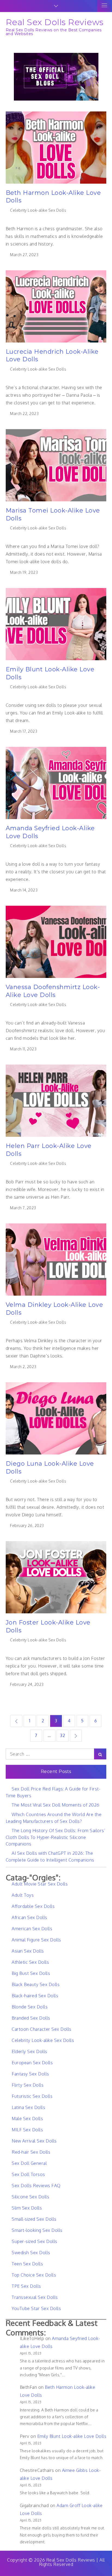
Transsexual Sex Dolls (35, 2297)
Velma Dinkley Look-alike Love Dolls (55, 1309)
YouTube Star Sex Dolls (36, 2308)
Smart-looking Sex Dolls (37, 2230)
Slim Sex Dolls (27, 2208)
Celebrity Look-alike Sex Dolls (38, 210)
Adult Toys (23, 1895)
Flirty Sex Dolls (28, 2085)
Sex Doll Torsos (28, 2174)
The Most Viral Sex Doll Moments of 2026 (56, 1805)
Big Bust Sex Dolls (31, 1973)
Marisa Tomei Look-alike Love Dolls (53, 514)
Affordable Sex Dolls (33, 1906)
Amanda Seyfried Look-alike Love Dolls (50, 832)
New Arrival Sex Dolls (34, 2141)
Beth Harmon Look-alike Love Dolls (53, 197)
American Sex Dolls (32, 1929)
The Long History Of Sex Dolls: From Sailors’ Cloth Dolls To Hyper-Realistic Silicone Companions (56, 1837)
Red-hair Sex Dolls (31, 2152)
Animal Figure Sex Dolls (36, 1940)
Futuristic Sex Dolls (32, 2096)
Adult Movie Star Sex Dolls (40, 1884)
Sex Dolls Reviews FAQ (36, 2186)
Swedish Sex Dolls (31, 2253)
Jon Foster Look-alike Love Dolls (48, 1626)
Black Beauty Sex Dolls (36, 1984)
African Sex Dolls (29, 1917)
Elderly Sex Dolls (29, 2051)
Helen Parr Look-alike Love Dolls (49, 1150)
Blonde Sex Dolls (30, 2007)
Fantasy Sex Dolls (30, 2074)
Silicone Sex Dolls (30, 2197)
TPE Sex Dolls (26, 2286)
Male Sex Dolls (27, 2119)
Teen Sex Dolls (27, 2264)
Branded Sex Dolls (31, 2018)
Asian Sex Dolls (28, 1951)
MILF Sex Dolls (27, 2130)
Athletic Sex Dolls (30, 1962)
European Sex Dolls (32, 2063)
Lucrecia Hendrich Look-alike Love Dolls (52, 356)
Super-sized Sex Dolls (35, 2241)
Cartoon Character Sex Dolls (42, 2029)
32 (63, 1735)
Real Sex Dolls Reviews (55, 22)
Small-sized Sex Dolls (34, 2219)
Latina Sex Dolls (28, 2107)
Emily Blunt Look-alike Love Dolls (50, 673)
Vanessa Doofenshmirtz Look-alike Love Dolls (53, 991)
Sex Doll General (29, 2163)
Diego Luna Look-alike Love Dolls (50, 1468)
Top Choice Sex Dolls (34, 2275)
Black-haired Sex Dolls (35, 1996)
